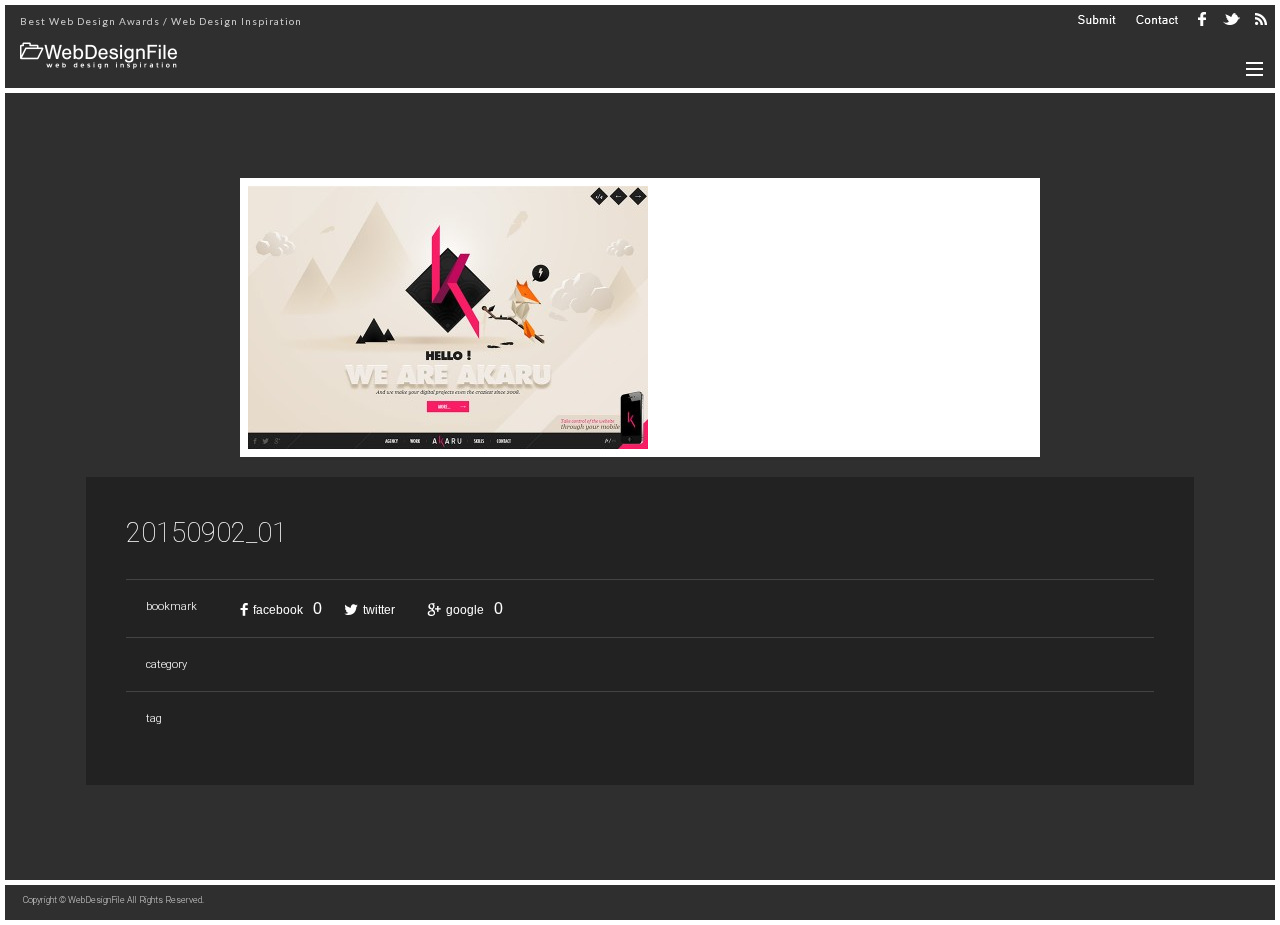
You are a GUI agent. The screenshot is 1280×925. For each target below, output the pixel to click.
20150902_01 (206, 533)
